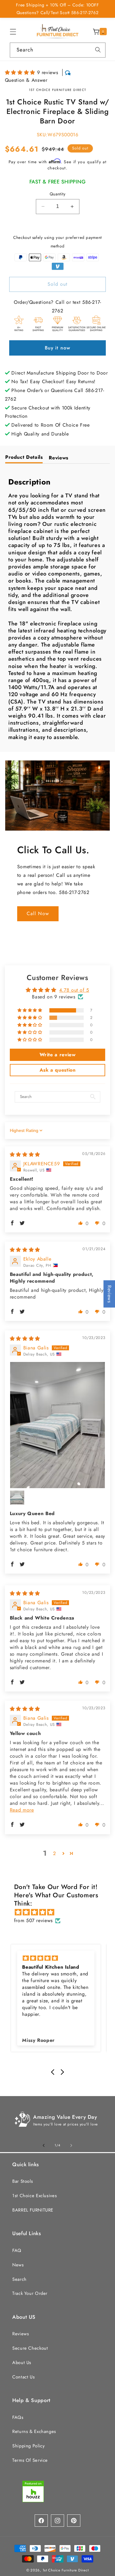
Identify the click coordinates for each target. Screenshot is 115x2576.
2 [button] (55, 1853)
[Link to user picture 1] (58, 1425)
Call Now (38, 913)
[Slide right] (71, 2145)
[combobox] (58, 50)
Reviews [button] (109, 1294)
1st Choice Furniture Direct (66, 2570)
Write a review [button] (58, 1055)
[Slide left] (44, 2145)
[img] (25, 1154)
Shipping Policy (28, 2446)
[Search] (98, 50)
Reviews (21, 2334)
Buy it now (57, 348)
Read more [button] (22, 1810)
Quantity (57, 194)
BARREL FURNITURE (33, 2210)
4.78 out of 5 (74, 990)
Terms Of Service (30, 2460)
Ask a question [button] (58, 1070)
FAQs (18, 2417)
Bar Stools (23, 2181)
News (18, 2265)
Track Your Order (30, 2293)
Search (19, 2279)
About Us (22, 2363)
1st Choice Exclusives (34, 2196)
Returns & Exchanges (34, 2431)
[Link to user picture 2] (17, 1498)
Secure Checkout (30, 2348)
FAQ (17, 2250)
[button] (13, 32)
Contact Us (23, 2377)
